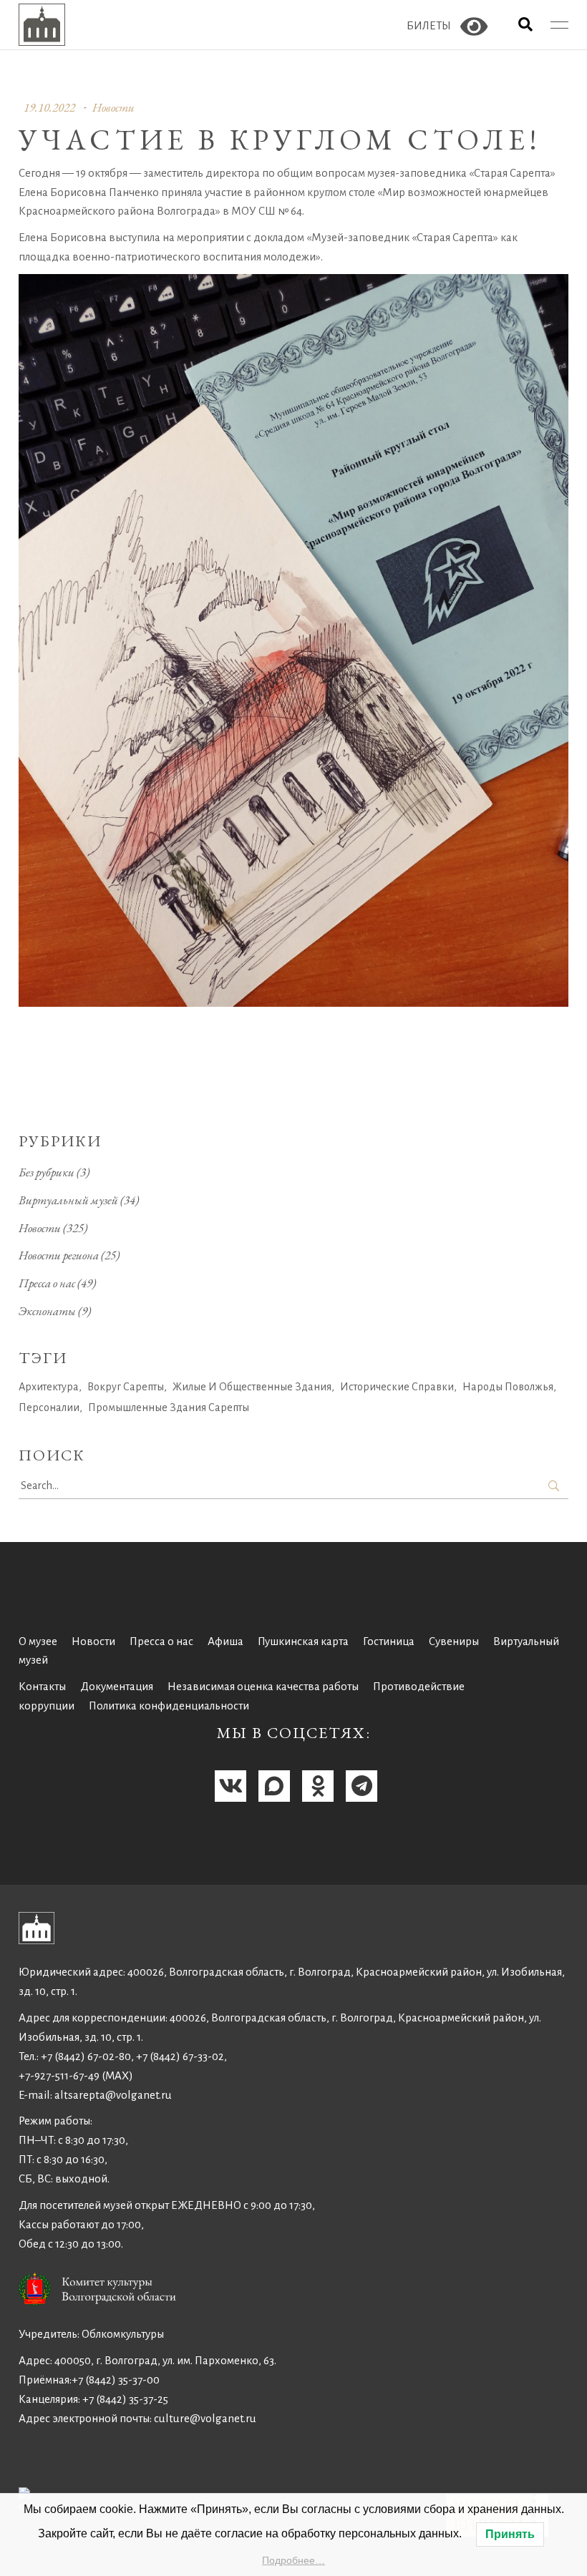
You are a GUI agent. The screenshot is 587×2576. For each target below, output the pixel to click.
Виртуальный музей (68, 1200)
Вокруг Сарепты (126, 1387)
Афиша (225, 1641)
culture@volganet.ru (205, 2418)
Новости (113, 107)
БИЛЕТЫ (429, 25)
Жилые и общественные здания (252, 1387)
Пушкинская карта (303, 1641)
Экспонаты (47, 1311)
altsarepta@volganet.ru (113, 2095)
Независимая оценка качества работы (263, 1686)
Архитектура (49, 1387)
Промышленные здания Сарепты (169, 1407)
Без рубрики (47, 1172)
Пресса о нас (47, 1283)
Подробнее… (293, 2560)
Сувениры (454, 1641)
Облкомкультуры (123, 2334)
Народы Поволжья (508, 1387)
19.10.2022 (49, 107)
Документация (117, 1686)
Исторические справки (397, 1387)
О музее (38, 1641)
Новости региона (59, 1255)
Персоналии (49, 1407)
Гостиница (389, 1641)
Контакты (42, 1686)
